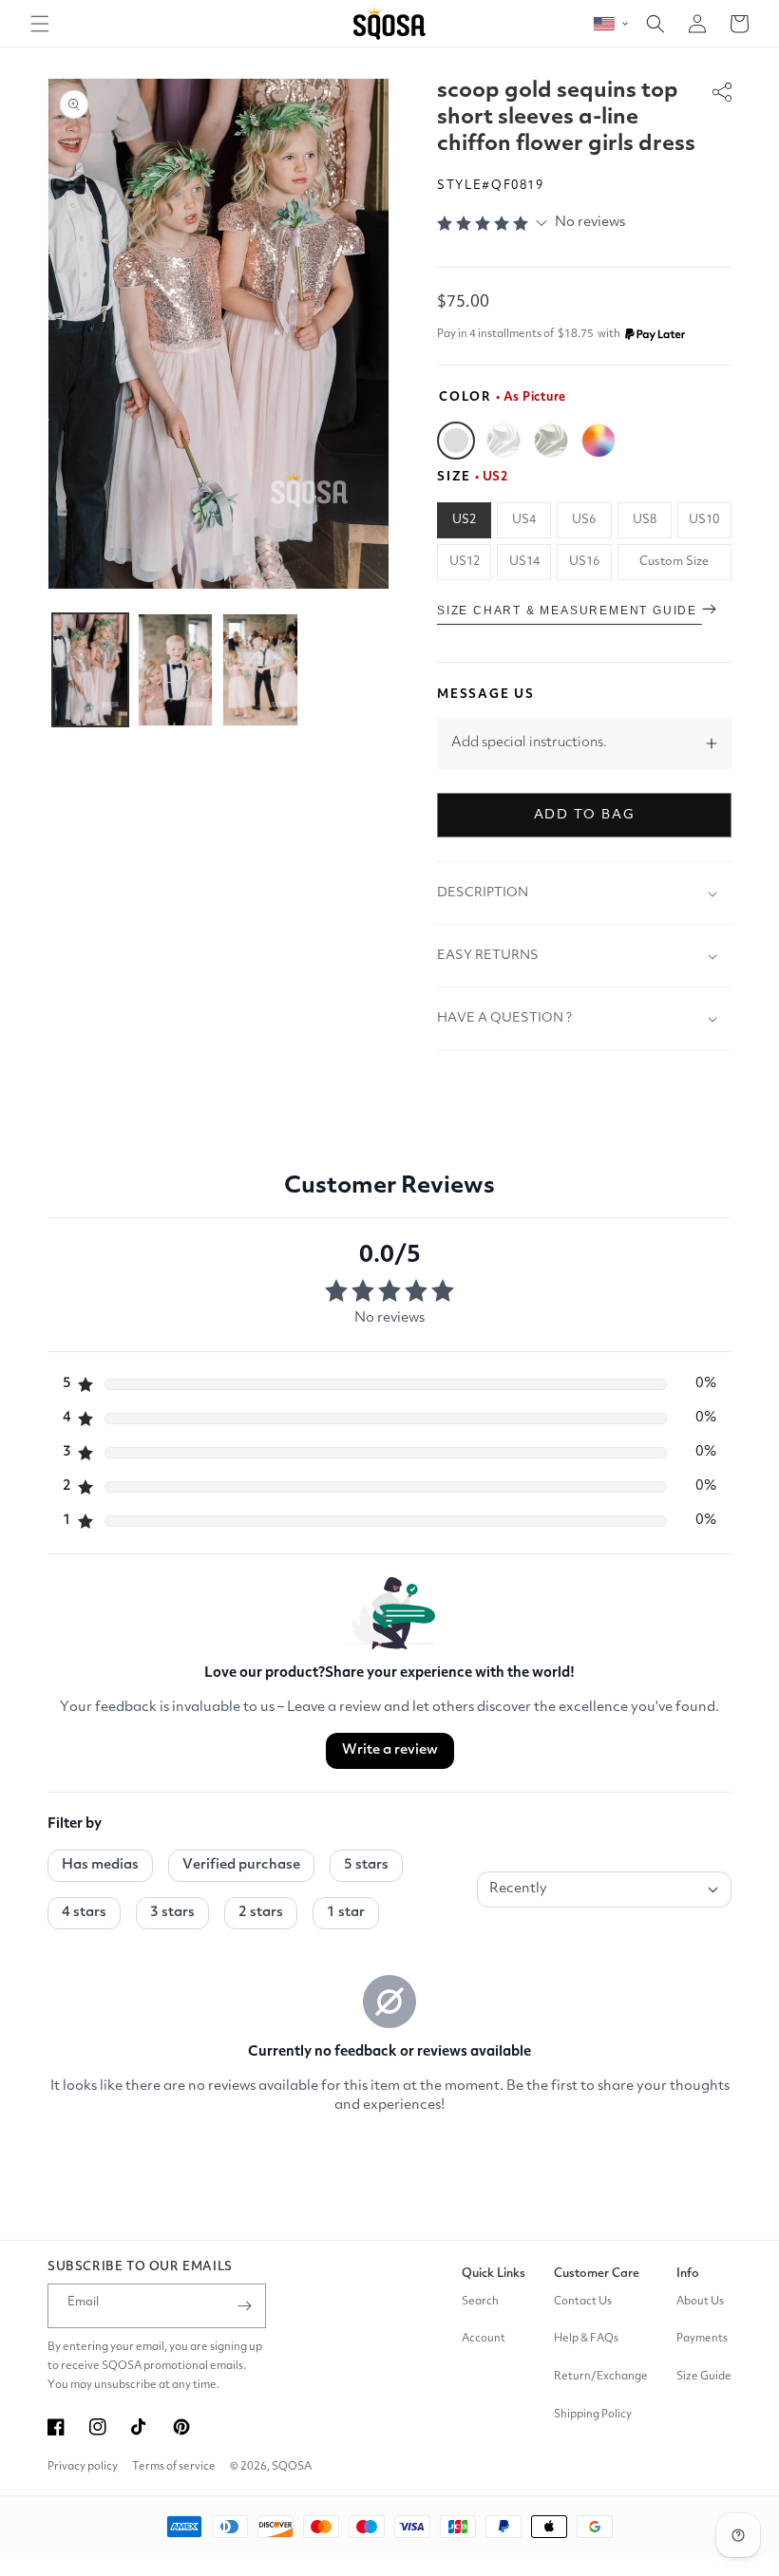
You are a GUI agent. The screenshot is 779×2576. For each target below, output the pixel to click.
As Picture (456, 441)
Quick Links (494, 2274)
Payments (702, 2339)
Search (480, 2302)
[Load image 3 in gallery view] (260, 670)
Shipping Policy (593, 2415)
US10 (704, 520)
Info (688, 2274)
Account (484, 2339)
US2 (464, 520)
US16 (584, 562)
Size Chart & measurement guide (570, 611)
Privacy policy (83, 2467)
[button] (40, 24)
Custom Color (598, 441)
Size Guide (704, 2377)
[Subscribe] (244, 2306)
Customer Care (597, 2274)
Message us (486, 695)
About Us (700, 2302)
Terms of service (174, 2467)
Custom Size (674, 562)
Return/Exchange (601, 2377)
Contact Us (583, 2302)
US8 (645, 520)
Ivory (551, 441)
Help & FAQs (586, 2339)
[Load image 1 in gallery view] (90, 670)
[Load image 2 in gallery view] (176, 670)
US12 (465, 562)
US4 (524, 520)
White (503, 441)
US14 (524, 562)
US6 (584, 520)
